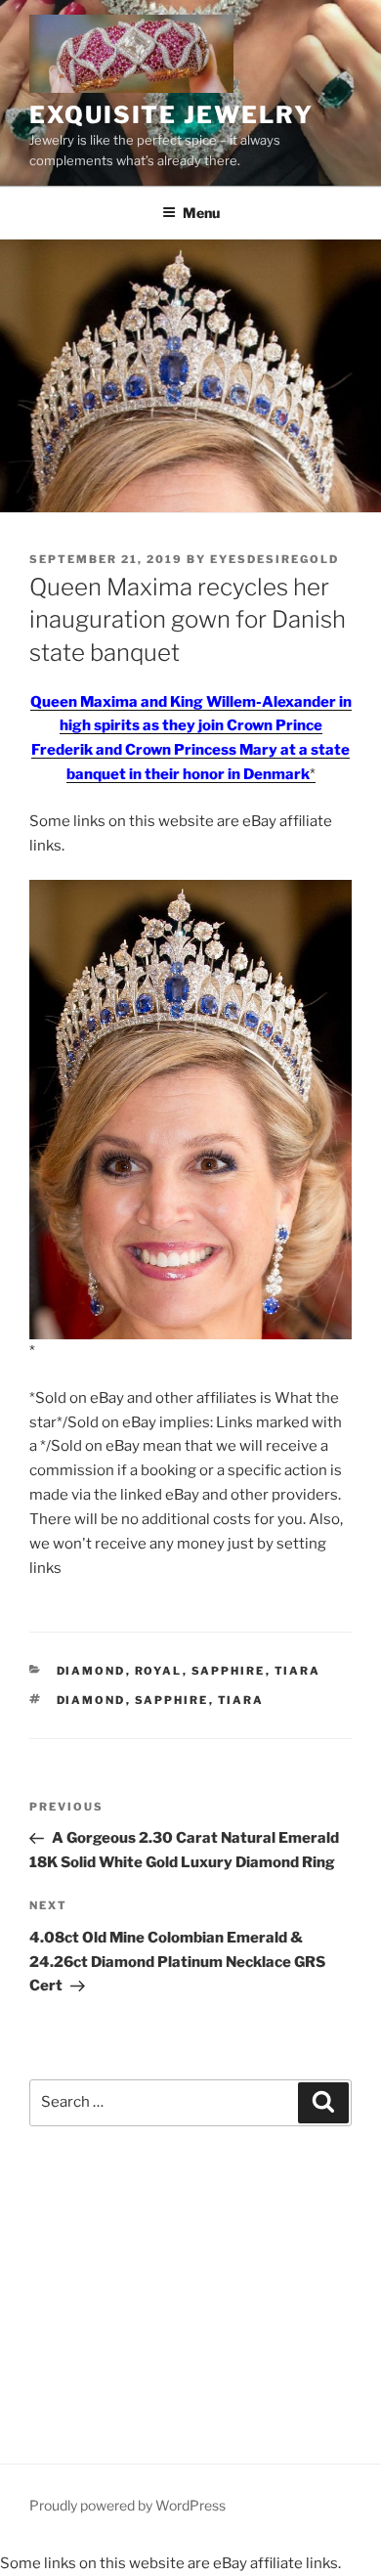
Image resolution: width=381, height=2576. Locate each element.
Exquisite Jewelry (171, 115)
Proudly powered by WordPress (127, 2505)
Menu (201, 213)
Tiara (298, 1671)
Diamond (91, 1671)
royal (159, 1671)
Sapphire (229, 1671)
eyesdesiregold (275, 559)
